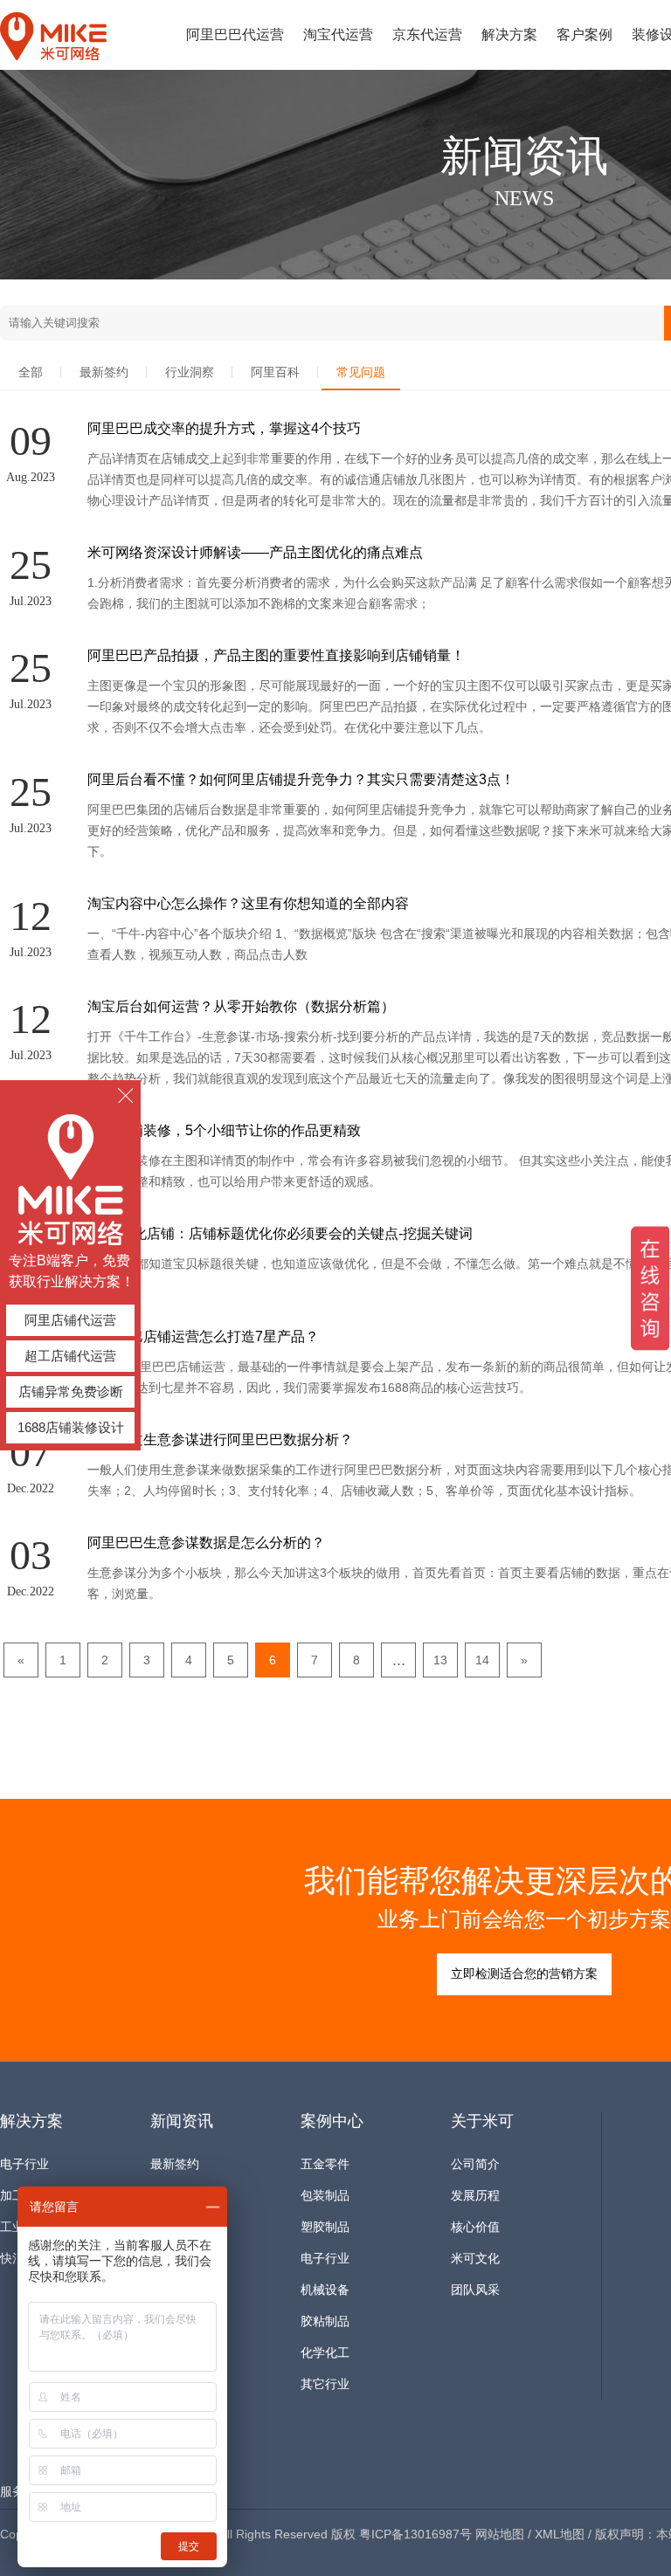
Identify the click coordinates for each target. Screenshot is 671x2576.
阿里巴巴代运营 (235, 34)
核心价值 (475, 2227)
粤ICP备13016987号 (415, 2534)
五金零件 (325, 2164)
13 (440, 1660)
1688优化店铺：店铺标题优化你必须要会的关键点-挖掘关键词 (280, 1233)
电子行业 (24, 2164)
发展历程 (475, 2196)
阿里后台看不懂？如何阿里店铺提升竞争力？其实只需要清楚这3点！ (301, 779)
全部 (31, 372)
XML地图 (560, 2534)
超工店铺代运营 (70, 1356)
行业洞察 (190, 372)
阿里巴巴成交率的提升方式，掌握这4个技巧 (224, 428)
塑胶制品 (325, 2227)
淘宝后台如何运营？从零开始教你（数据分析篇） (241, 1006)
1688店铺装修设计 (71, 1427)
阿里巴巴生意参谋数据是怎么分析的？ (206, 1543)
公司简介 (475, 2164)
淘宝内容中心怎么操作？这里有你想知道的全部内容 (248, 903)
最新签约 (104, 372)
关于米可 (482, 2121)
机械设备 (325, 2290)
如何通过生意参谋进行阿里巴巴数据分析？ (220, 1440)
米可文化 (475, 2259)
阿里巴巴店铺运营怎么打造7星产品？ (203, 1336)
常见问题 (361, 372)
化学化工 (325, 2353)
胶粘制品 (325, 2321)
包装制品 (325, 2196)
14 (482, 1660)
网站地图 (500, 2534)
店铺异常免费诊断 (71, 1391)
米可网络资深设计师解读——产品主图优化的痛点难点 (255, 552)
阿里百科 (275, 372)
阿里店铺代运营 (70, 1320)
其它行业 (325, 2384)
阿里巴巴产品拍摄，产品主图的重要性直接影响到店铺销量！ (276, 655)
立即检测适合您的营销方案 (524, 1974)
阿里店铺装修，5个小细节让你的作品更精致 (224, 1130)
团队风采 (475, 2290)
